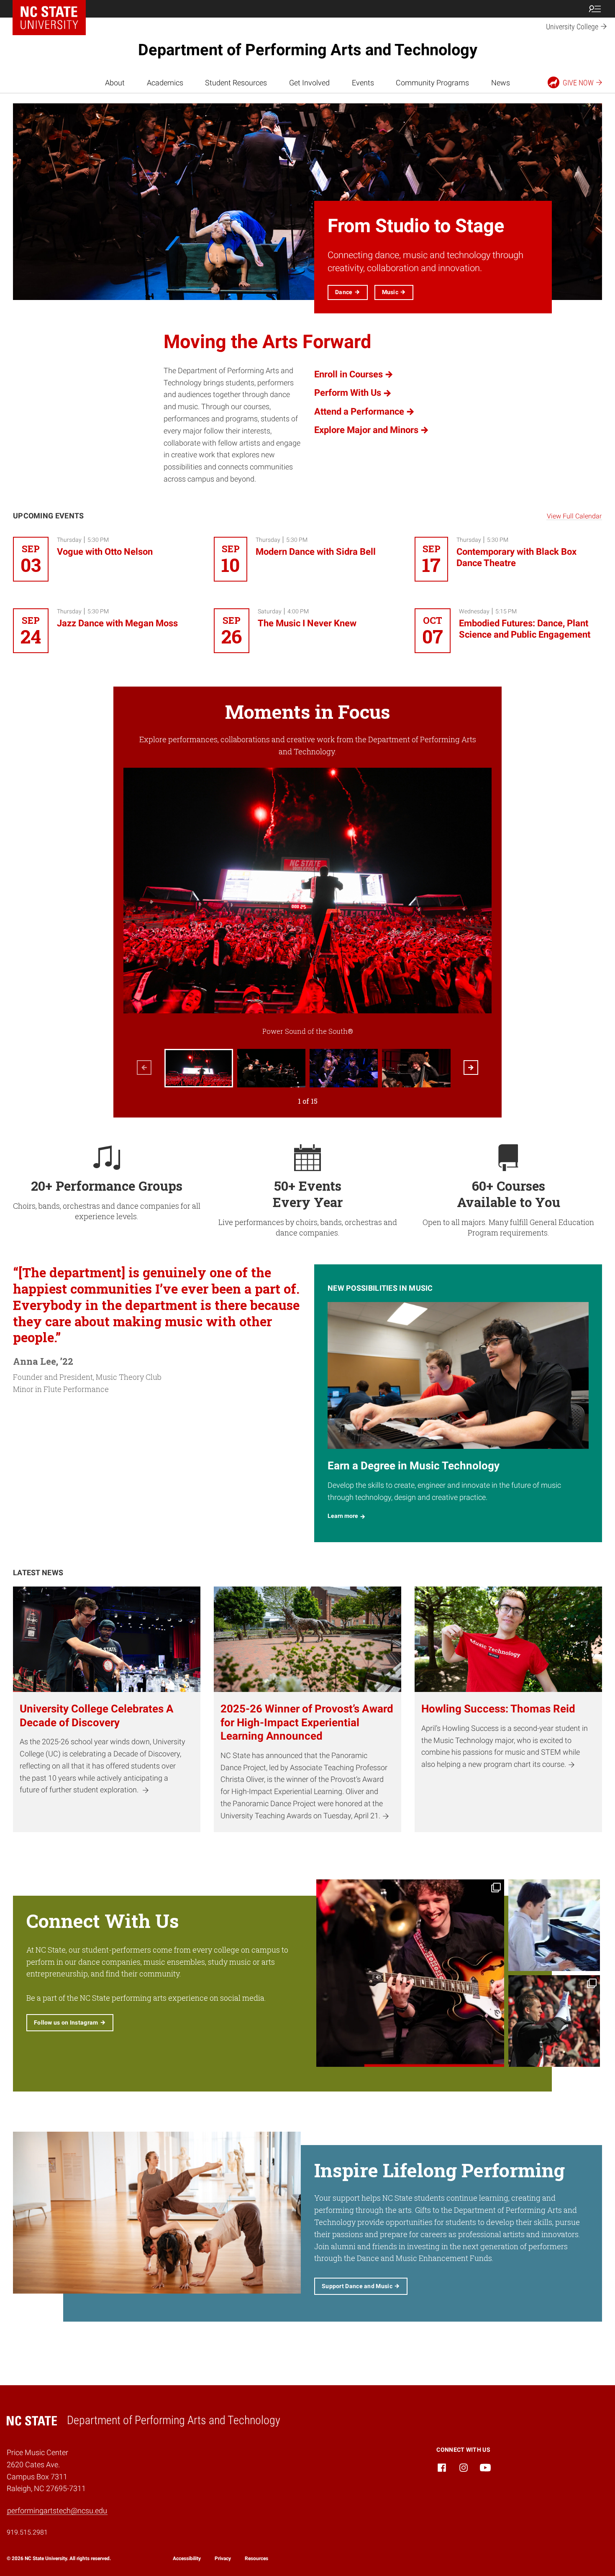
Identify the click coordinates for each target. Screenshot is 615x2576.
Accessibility (187, 2558)
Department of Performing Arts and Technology (308, 50)
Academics (165, 83)
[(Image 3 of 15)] (344, 1068)
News (501, 83)
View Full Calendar (574, 516)
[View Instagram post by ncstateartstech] (497, 2059)
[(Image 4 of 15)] (416, 1068)
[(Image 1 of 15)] (199, 1068)
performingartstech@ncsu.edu (57, 2511)
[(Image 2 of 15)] (271, 1068)
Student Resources (236, 83)
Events (363, 83)
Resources (256, 2558)
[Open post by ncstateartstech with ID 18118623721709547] (554, 2021)
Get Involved (309, 83)
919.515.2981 (27, 2532)
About (115, 83)
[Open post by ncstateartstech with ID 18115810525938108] (410, 1973)
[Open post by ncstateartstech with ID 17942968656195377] (554, 1925)
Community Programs (432, 83)
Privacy (223, 2558)
